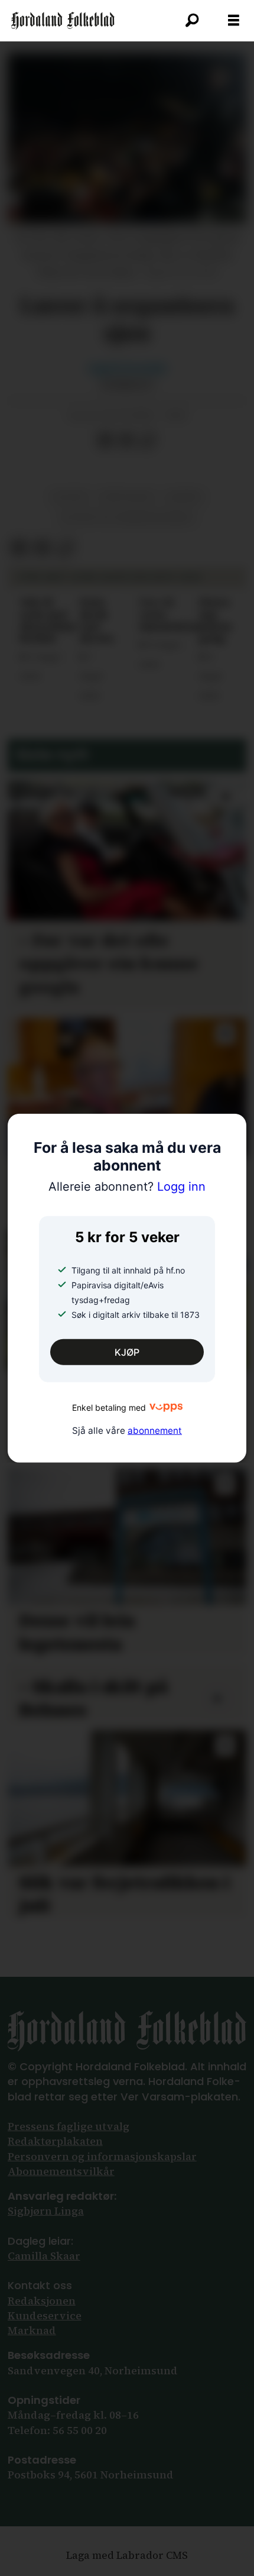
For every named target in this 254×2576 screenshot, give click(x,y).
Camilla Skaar (44, 2256)
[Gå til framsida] (63, 21)
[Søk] (192, 21)
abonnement (155, 1430)
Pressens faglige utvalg (69, 2126)
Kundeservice (45, 2315)
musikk (185, 497)
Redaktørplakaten (55, 2141)
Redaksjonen (42, 2301)
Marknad (32, 2330)
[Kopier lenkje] (148, 441)
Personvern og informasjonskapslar (102, 2156)
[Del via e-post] (126, 441)
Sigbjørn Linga (46, 2211)
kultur (70, 497)
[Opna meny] (234, 21)
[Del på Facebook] (105, 441)
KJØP (127, 1352)
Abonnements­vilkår (61, 2171)
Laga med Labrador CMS (127, 2555)
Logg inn (127, 1186)
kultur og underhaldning (127, 518)
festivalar (127, 497)
